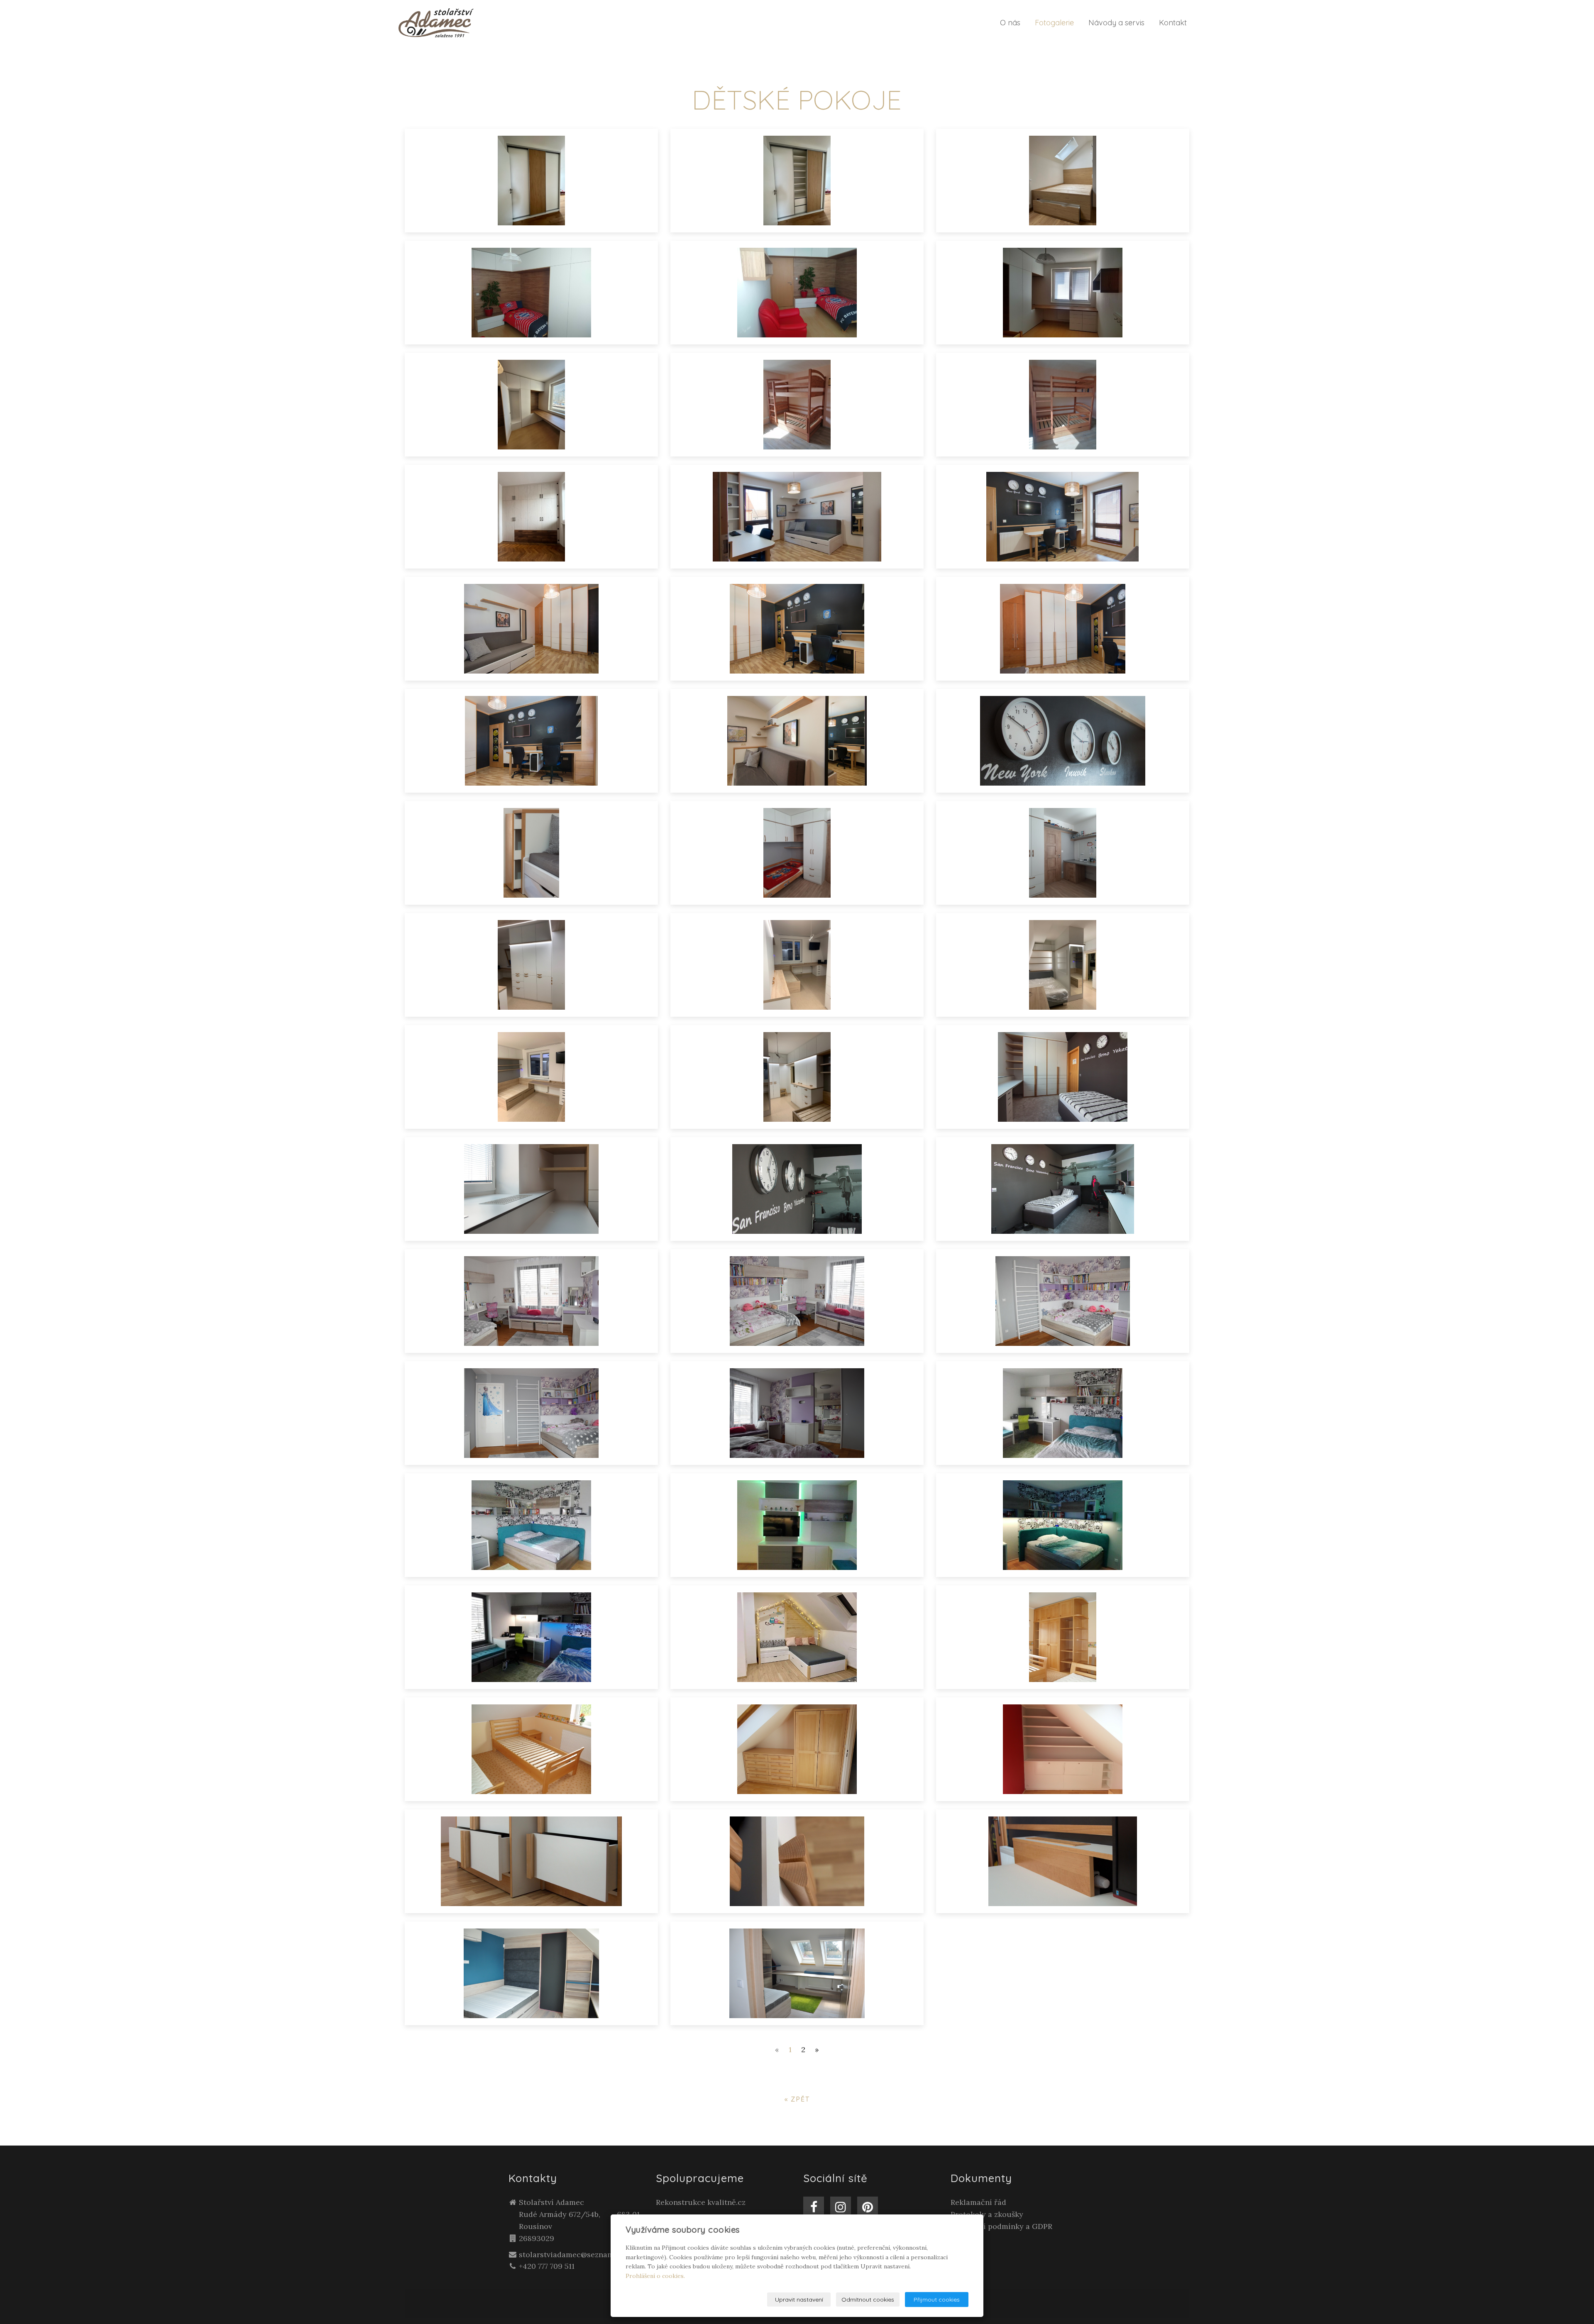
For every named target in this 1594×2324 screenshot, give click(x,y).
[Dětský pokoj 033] (797, 1301)
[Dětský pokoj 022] (531, 1749)
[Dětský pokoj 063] (797, 181)
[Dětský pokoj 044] (1063, 853)
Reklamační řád (978, 2202)
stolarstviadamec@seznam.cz (571, 2254)
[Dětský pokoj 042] (797, 965)
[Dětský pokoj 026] (1063, 1525)
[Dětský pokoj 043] (531, 965)
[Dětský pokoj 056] (1063, 405)
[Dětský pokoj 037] (531, 1189)
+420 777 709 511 (547, 2266)
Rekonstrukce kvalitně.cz (701, 2202)
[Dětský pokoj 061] (531, 293)
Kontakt (1173, 23)
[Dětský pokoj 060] (797, 293)
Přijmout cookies (937, 2300)
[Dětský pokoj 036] (797, 1189)
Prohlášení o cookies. (655, 2276)
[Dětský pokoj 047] (1063, 741)
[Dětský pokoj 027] (797, 1525)
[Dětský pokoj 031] (531, 1413)
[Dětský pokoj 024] (797, 1637)
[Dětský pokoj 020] (1063, 1749)
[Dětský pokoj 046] (531, 853)
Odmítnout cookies (868, 2300)
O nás (1010, 23)
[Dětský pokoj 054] (797, 517)
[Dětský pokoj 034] (531, 1301)
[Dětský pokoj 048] (797, 741)
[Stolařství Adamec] (436, 22)
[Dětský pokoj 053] (1063, 517)
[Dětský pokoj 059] (1063, 293)
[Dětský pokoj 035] (1063, 1189)
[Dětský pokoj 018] (797, 1861)
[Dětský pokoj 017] (1063, 1861)
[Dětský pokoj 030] (797, 1413)
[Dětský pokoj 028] (531, 1525)
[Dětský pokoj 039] (797, 1077)
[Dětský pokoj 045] (797, 853)
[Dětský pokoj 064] (531, 181)
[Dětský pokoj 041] (1063, 965)
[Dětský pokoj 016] (531, 1973)
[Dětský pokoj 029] (1063, 1413)
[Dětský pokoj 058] (531, 405)
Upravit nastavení (799, 2300)
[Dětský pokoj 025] (531, 1637)
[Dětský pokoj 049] (531, 741)
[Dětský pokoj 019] (531, 1861)
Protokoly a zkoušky (987, 2214)
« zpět (797, 2099)
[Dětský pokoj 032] (1063, 1301)
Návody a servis (1116, 23)
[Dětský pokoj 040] (531, 1077)
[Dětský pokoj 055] (531, 517)
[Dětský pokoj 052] (531, 629)
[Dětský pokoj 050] (1063, 629)
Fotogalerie (1054, 23)
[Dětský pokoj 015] (797, 1973)
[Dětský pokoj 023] (1063, 1637)
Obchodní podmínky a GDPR (1001, 2226)
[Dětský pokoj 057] (797, 405)
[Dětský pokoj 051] (797, 629)
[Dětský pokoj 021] (797, 1749)
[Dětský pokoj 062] (1063, 181)
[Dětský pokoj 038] (1063, 1077)
